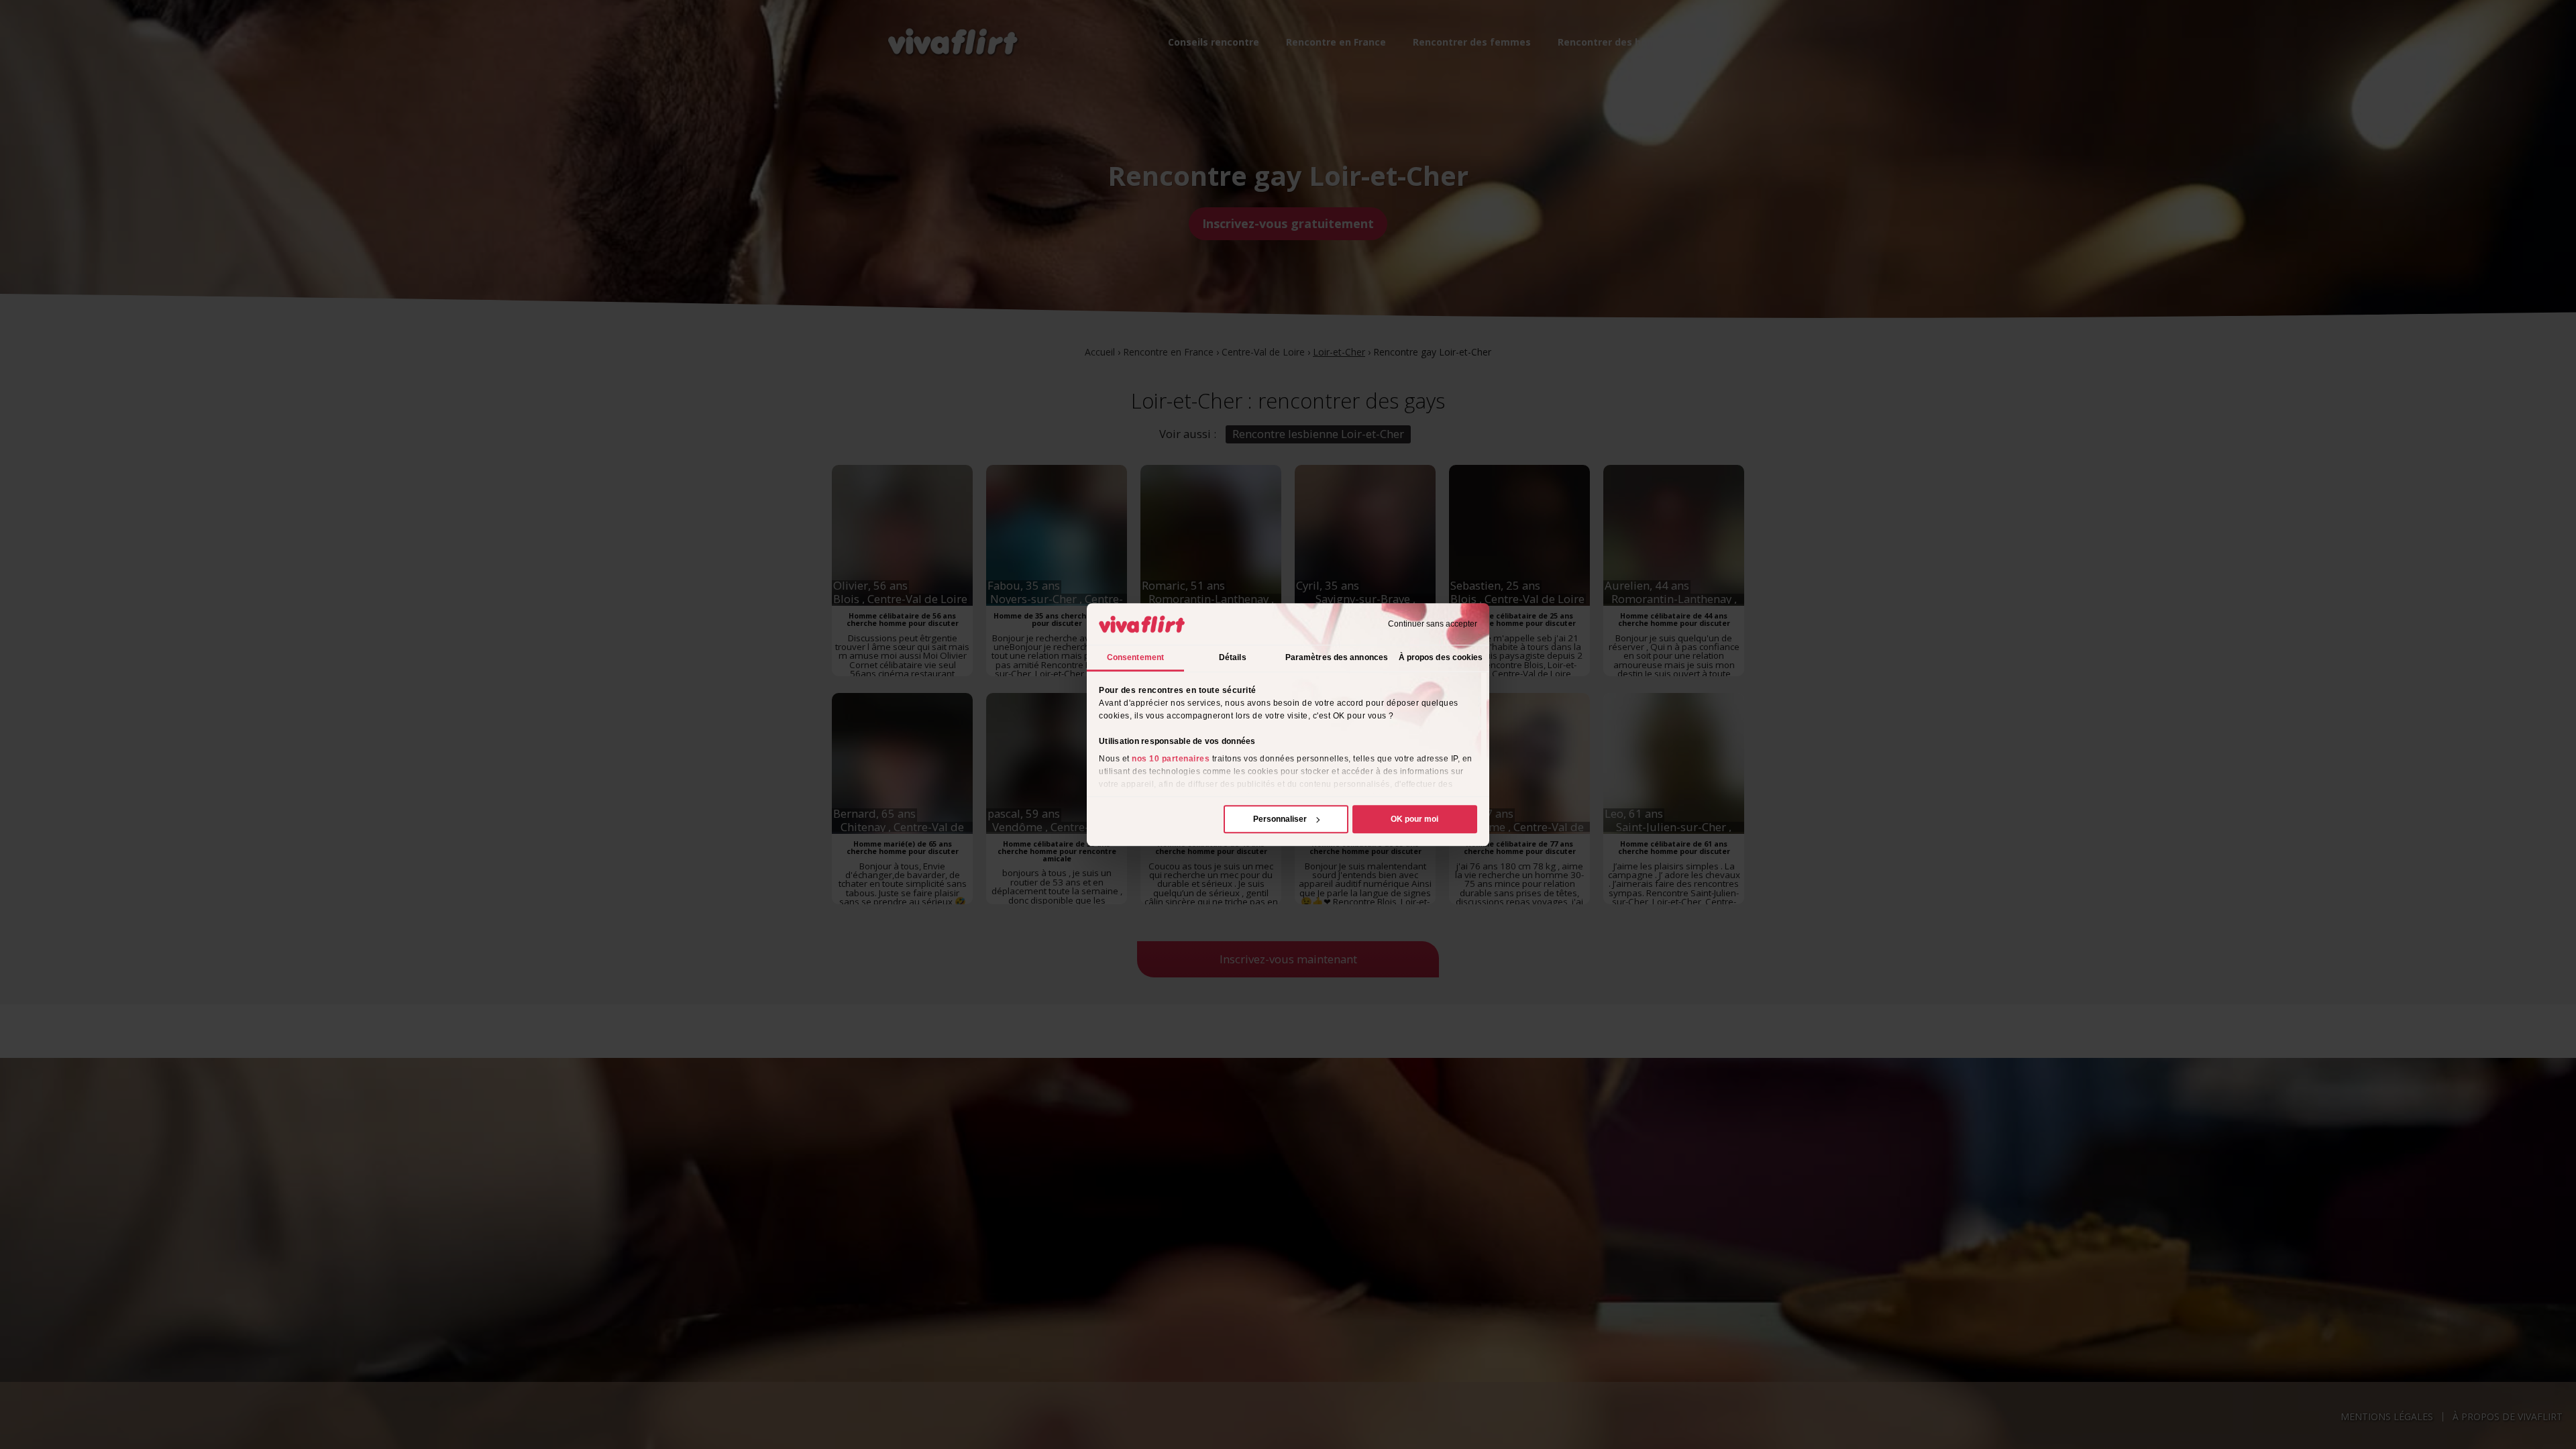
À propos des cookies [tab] (1441, 657)
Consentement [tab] (1135, 657)
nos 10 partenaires (1171, 759)
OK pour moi (1414, 819)
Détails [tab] (1233, 657)
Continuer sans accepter (1433, 624)
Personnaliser (1280, 819)
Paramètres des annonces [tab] (1337, 657)
